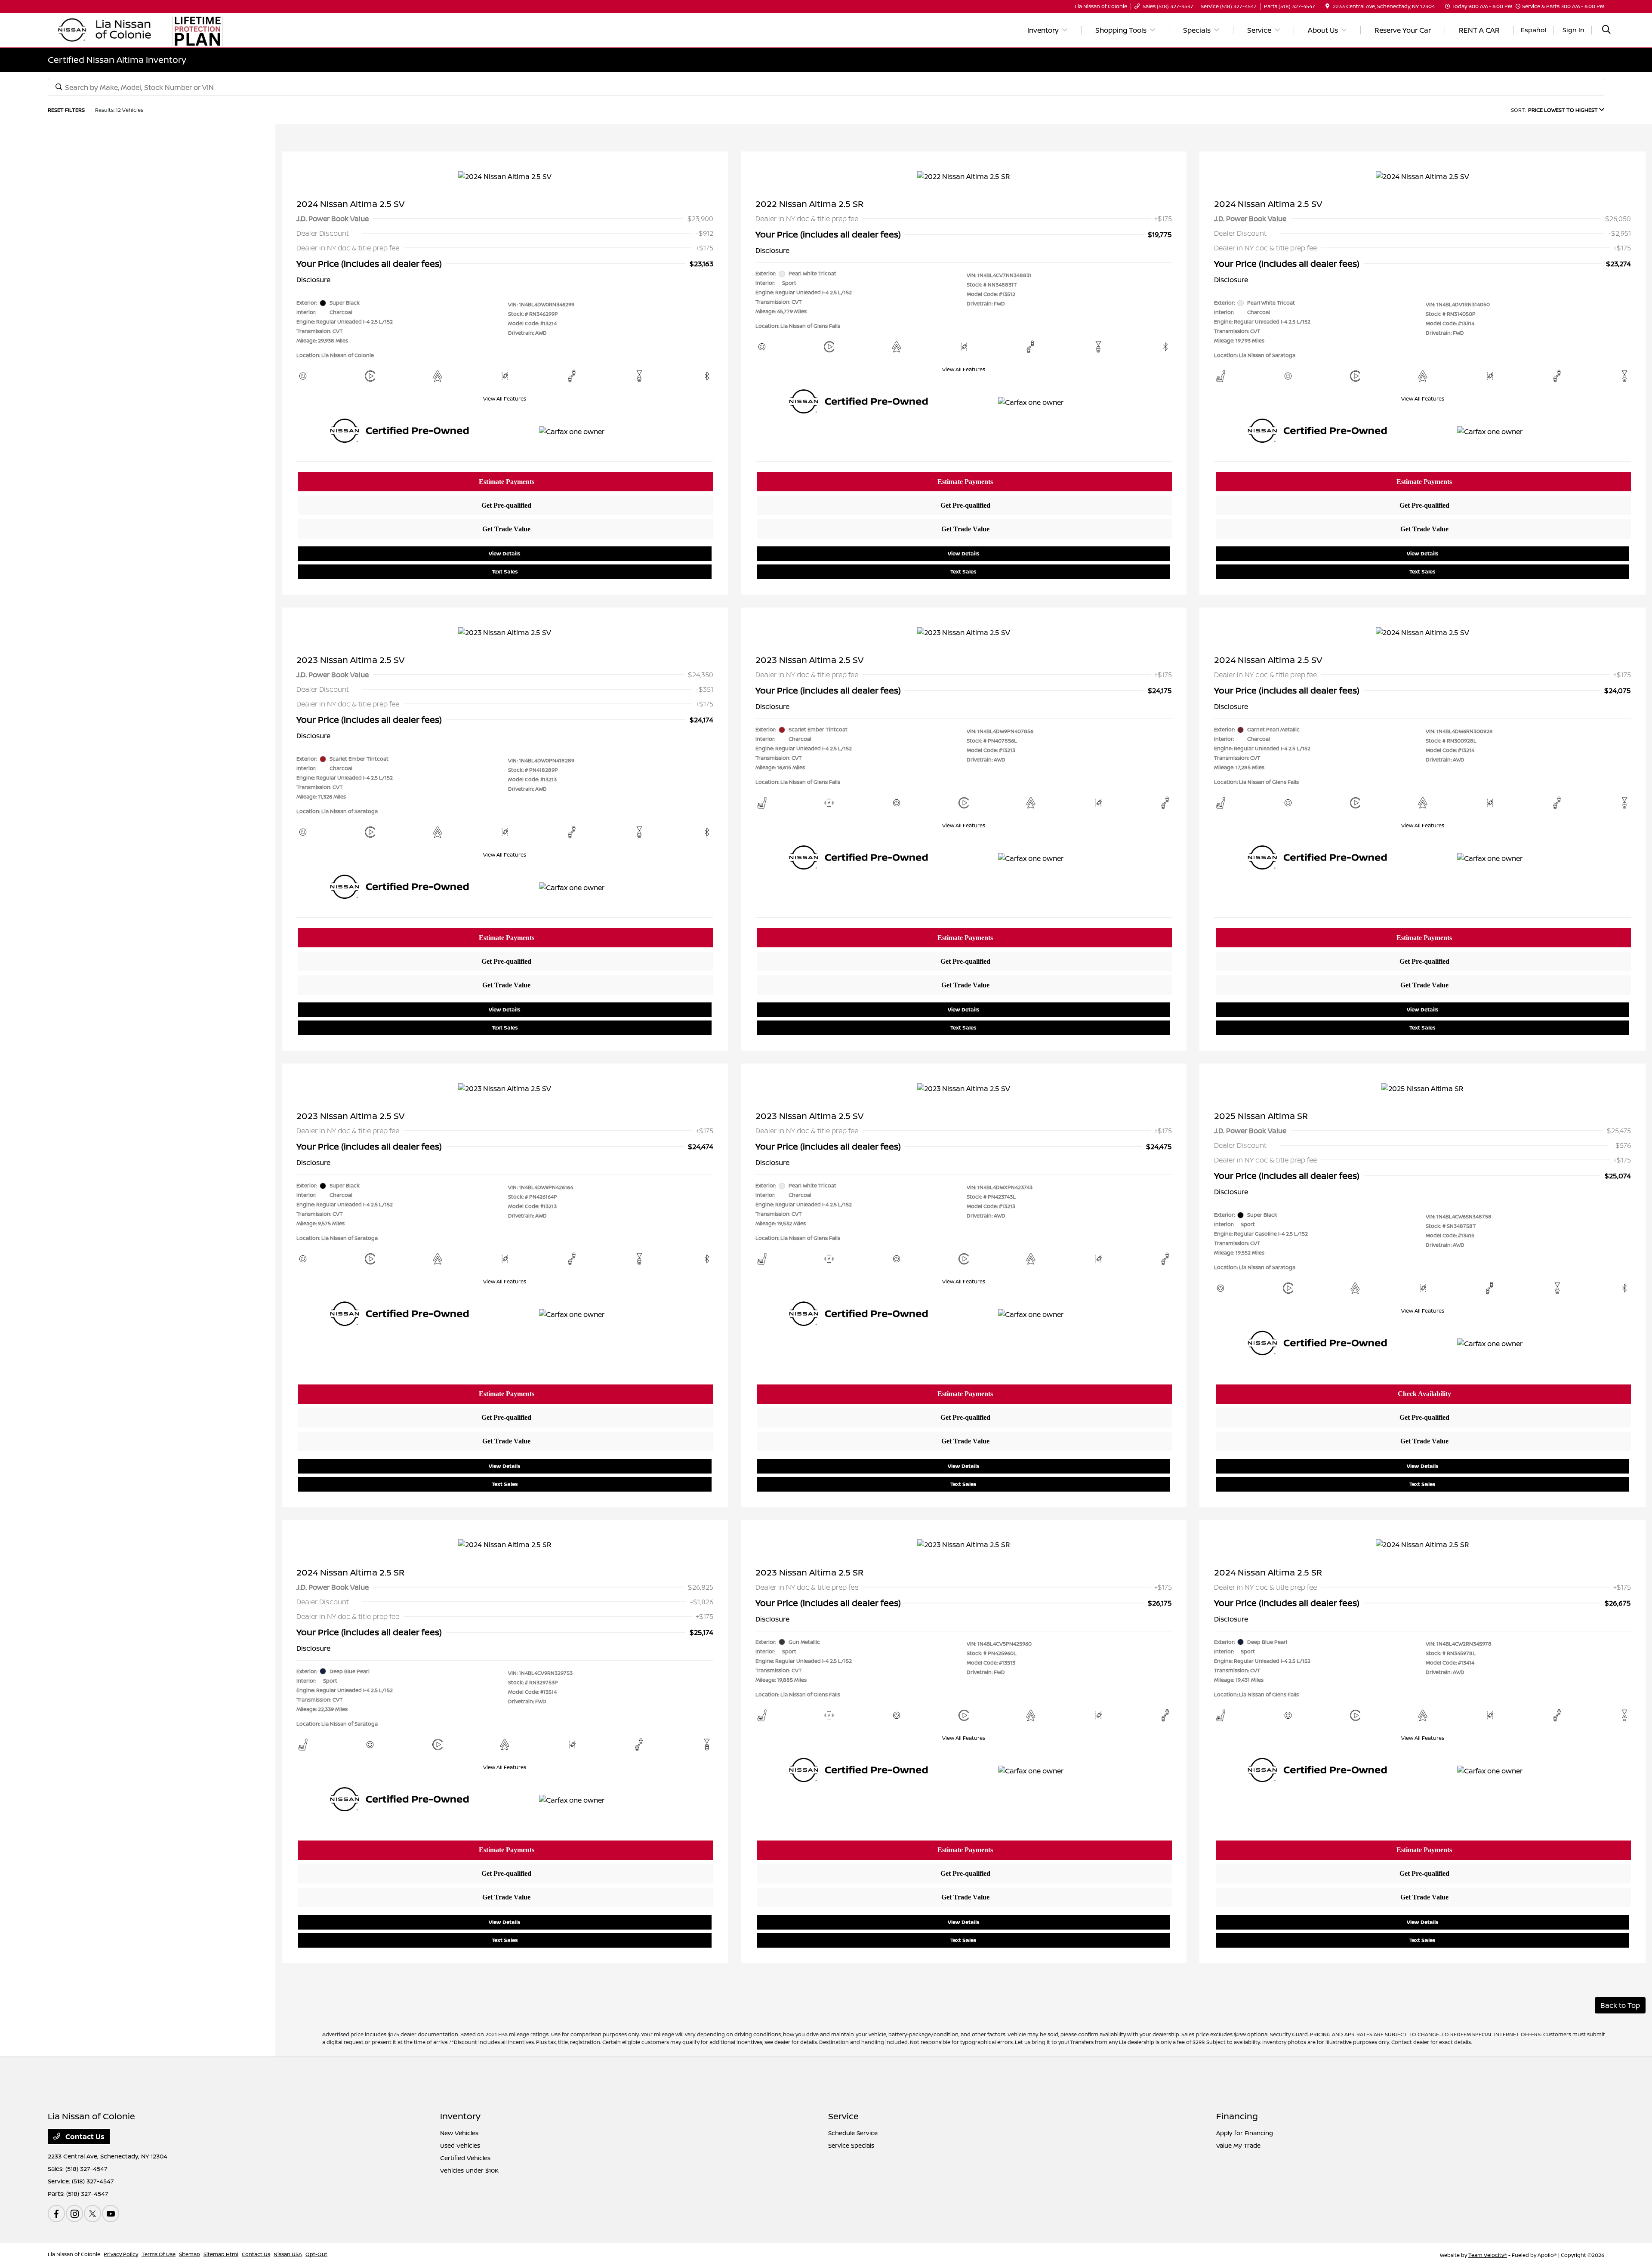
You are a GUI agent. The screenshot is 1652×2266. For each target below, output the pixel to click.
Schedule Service (853, 2133)
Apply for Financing (1245, 2133)
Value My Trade (1238, 2145)
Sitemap (190, 2254)
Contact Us (84, 2137)
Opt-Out (316, 2254)
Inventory (460, 2116)
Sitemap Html (221, 2254)
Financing (1237, 2116)
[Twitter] (92, 2214)
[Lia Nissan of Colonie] (105, 29)
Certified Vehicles (465, 2158)
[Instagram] (74, 2214)
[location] (1327, 6)
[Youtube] (111, 2214)
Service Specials (851, 2145)
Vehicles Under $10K (469, 2170)
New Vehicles (459, 2133)
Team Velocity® (1488, 2255)
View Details (505, 553)
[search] (1606, 30)
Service (843, 2116)
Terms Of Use (159, 2254)
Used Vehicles (460, 2145)
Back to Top (1620, 2005)
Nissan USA (288, 2254)
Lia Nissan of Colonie (74, 2254)
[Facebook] (56, 2214)
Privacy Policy (121, 2254)
